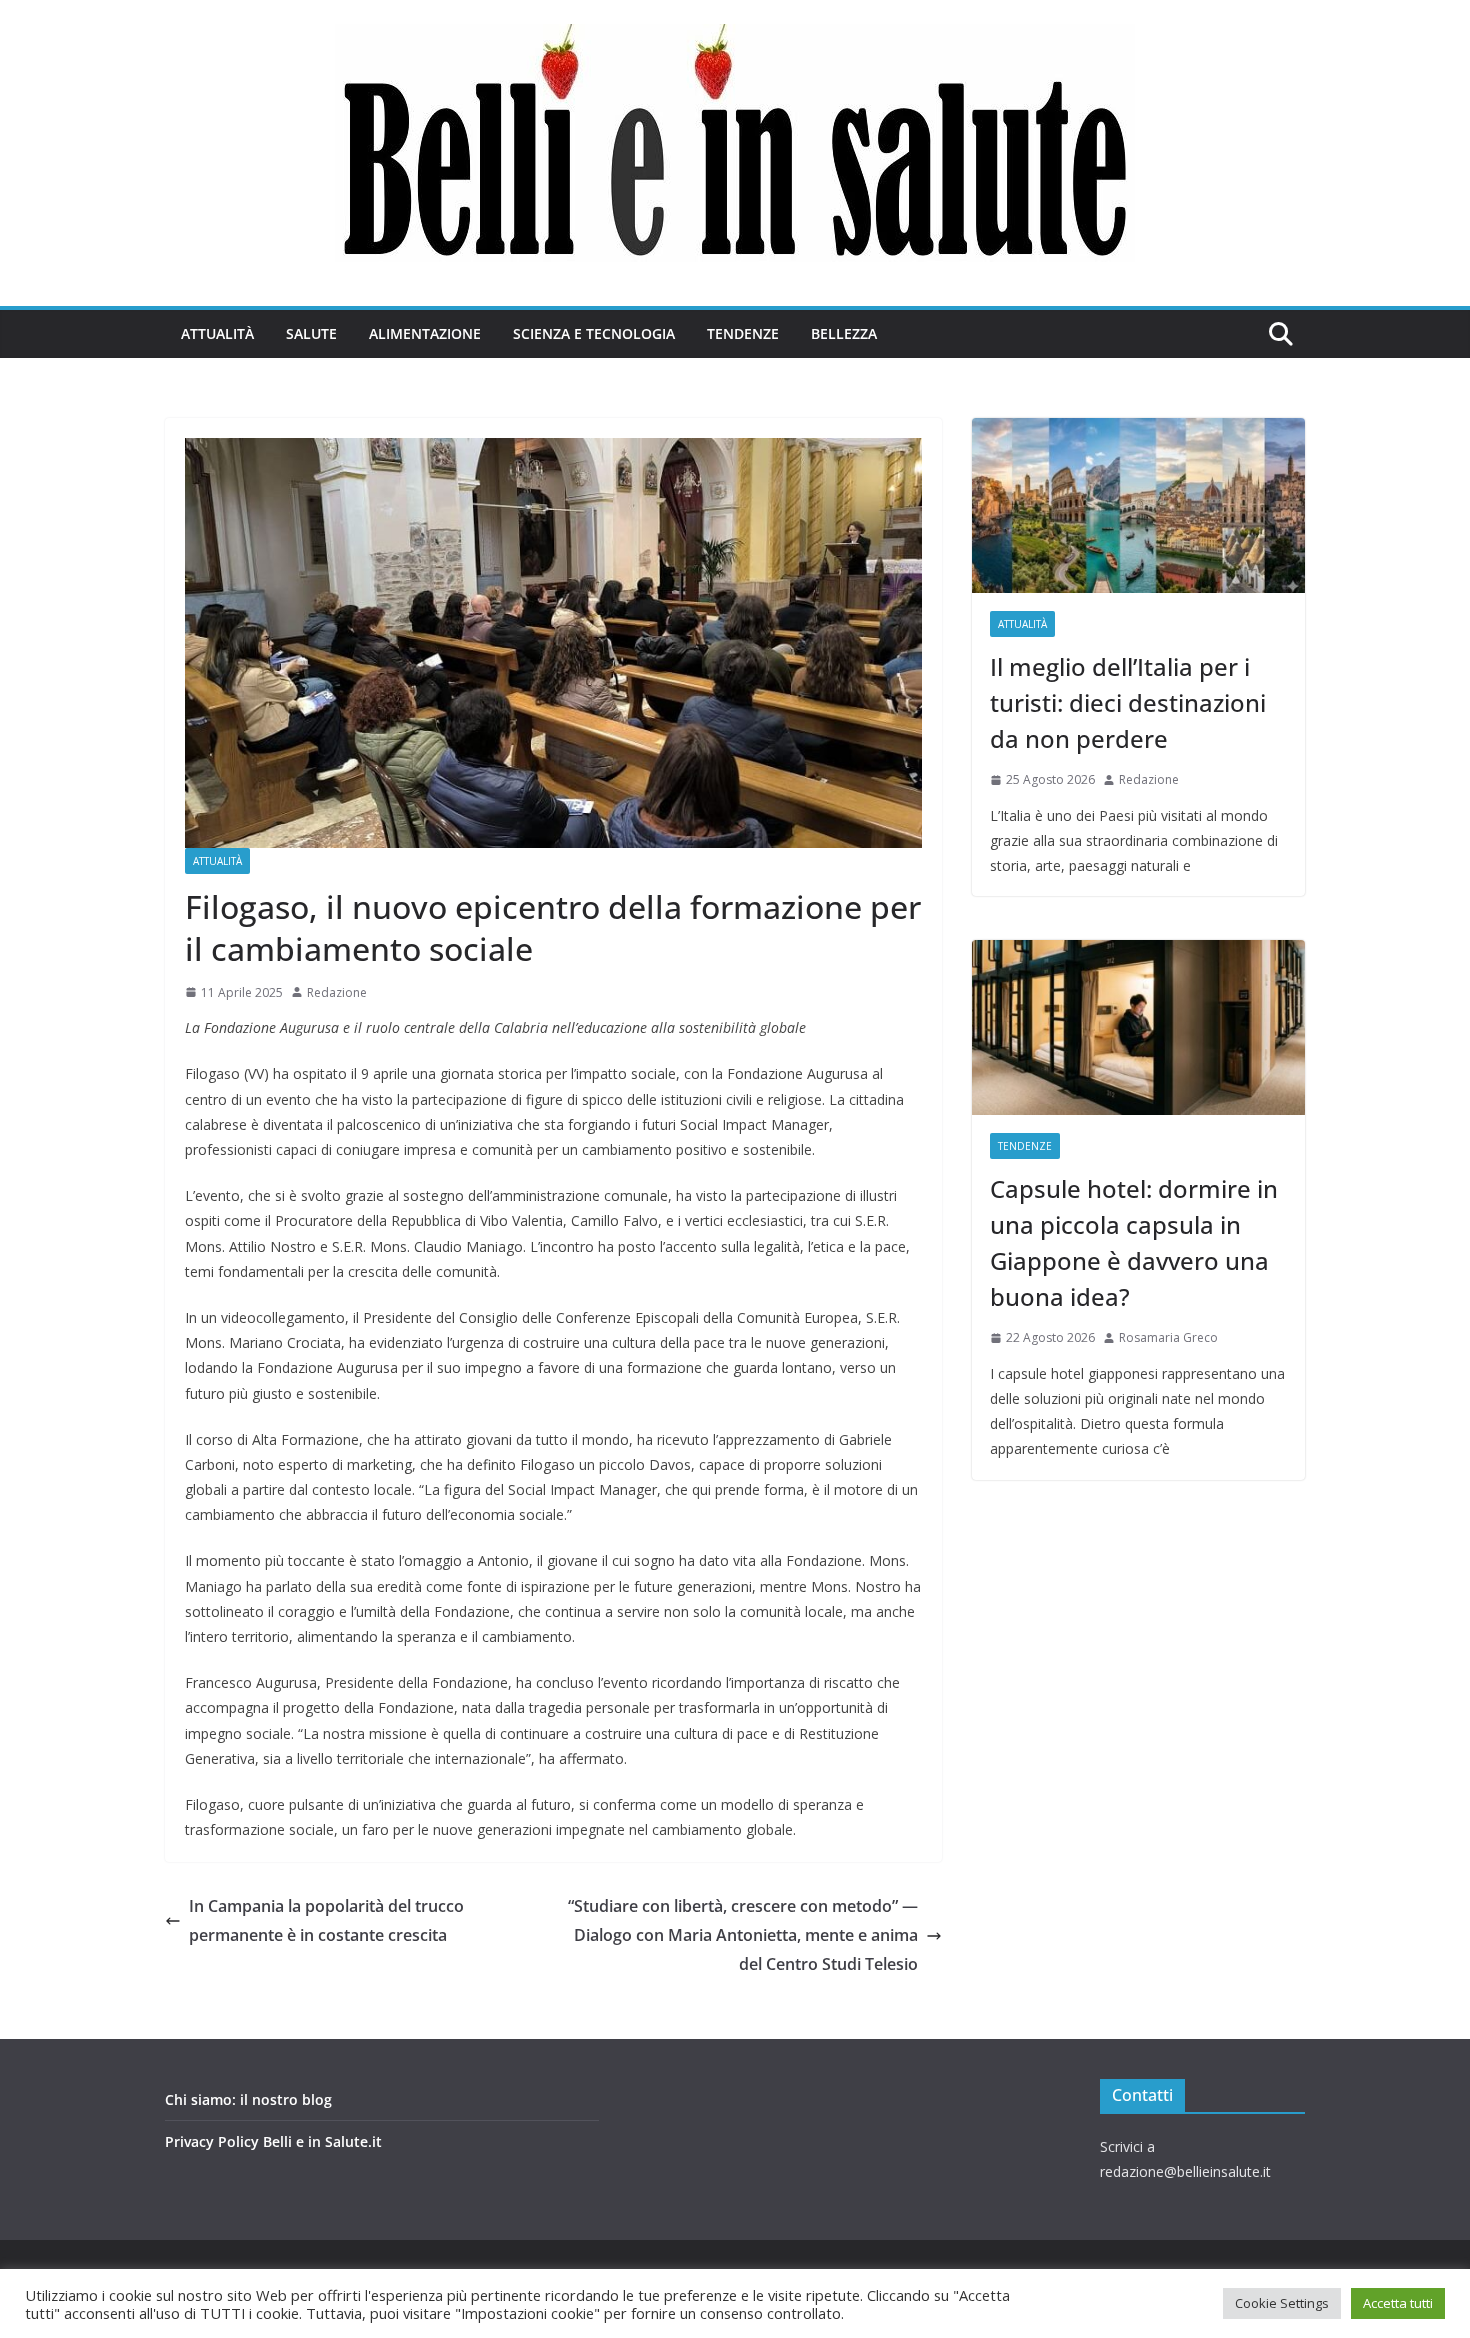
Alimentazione (425, 333)
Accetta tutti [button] (1398, 2303)
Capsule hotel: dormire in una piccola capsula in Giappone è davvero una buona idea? (1134, 1242)
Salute (311, 333)
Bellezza (844, 333)
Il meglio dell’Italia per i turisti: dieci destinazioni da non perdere (1128, 702)
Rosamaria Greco (1168, 1337)
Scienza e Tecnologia (594, 333)
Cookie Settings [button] (1282, 2303)
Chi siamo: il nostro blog (248, 2099)
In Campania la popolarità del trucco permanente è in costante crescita (326, 1920)
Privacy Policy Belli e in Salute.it (273, 2141)
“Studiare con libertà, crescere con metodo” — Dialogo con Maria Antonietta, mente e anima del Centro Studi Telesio (743, 1935)
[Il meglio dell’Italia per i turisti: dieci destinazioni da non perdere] (1138, 505)
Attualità (217, 333)
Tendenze (743, 333)
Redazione (337, 992)
